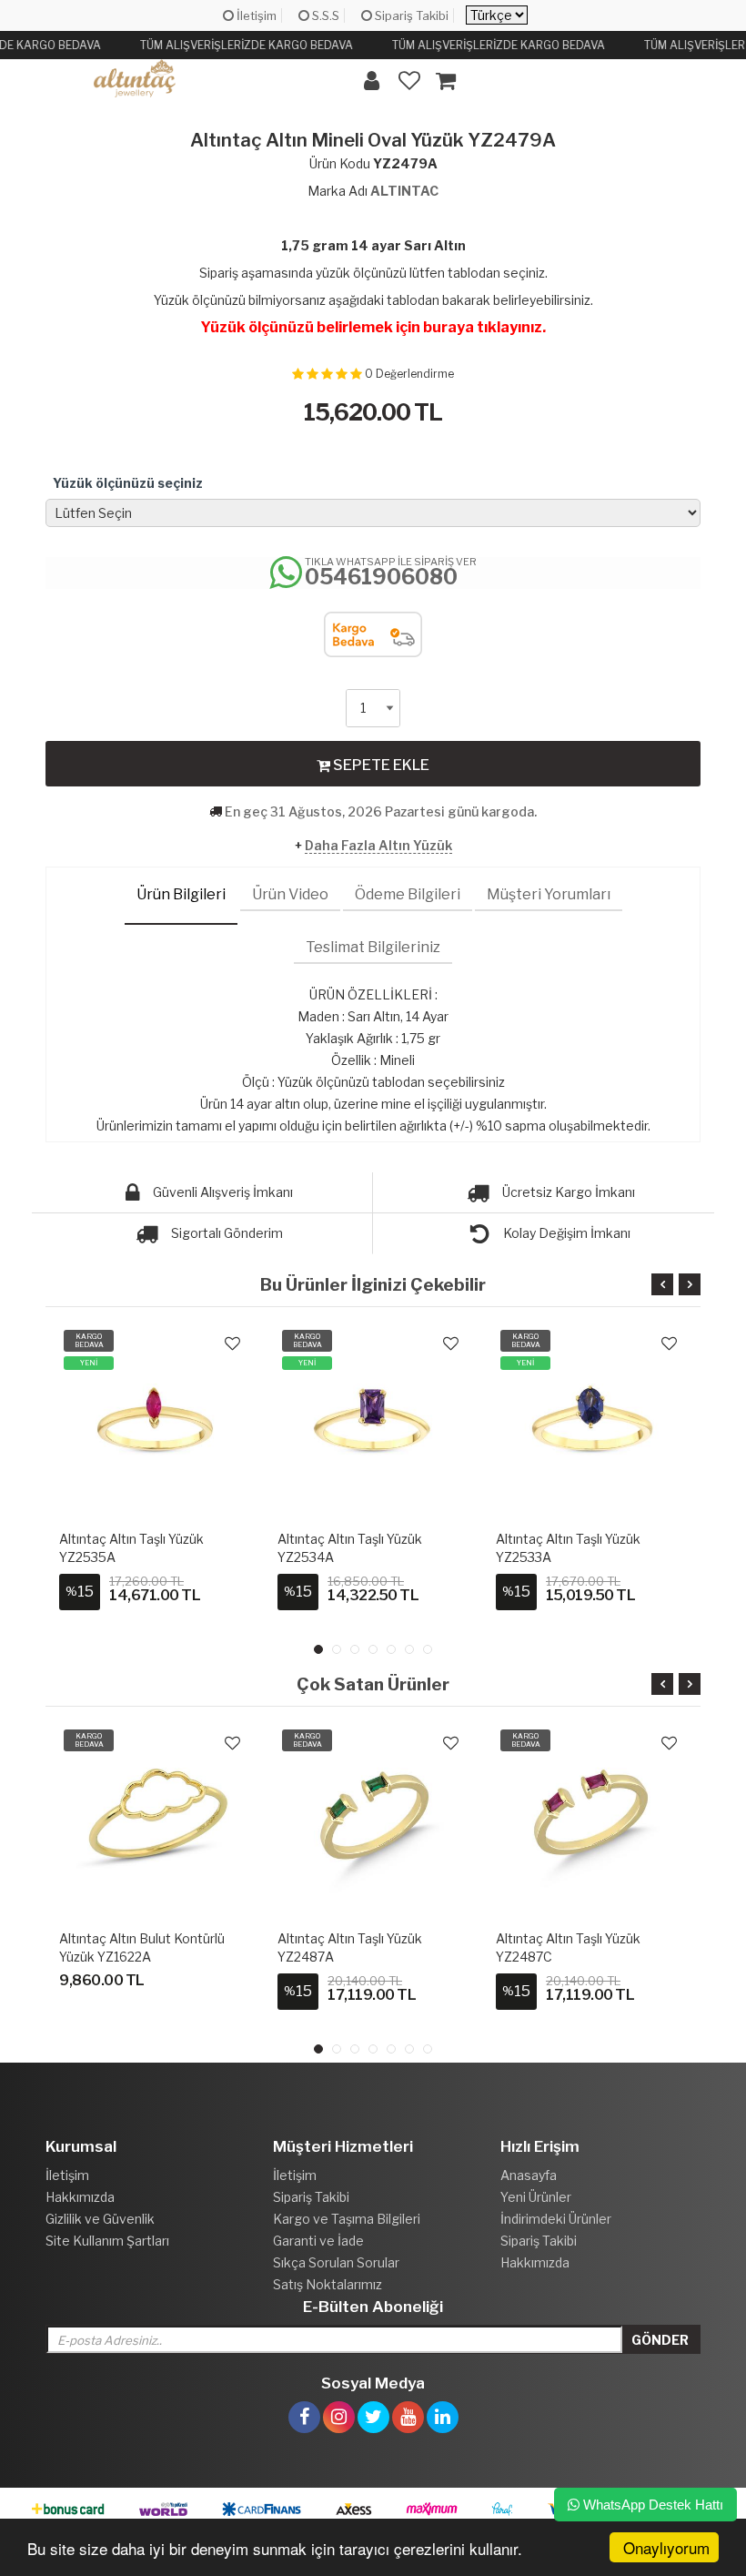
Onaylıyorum (666, 2547)
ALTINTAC (404, 191)
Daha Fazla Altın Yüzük (378, 845)
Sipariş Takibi (410, 15)
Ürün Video (290, 894)
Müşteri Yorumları (549, 894)
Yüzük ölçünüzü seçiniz (128, 483)
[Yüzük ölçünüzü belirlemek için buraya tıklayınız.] (373, 309)
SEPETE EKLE (380, 765)
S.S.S (324, 15)
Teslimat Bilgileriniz (373, 947)
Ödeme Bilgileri (408, 894)
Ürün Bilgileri (181, 894)
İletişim (255, 15)
